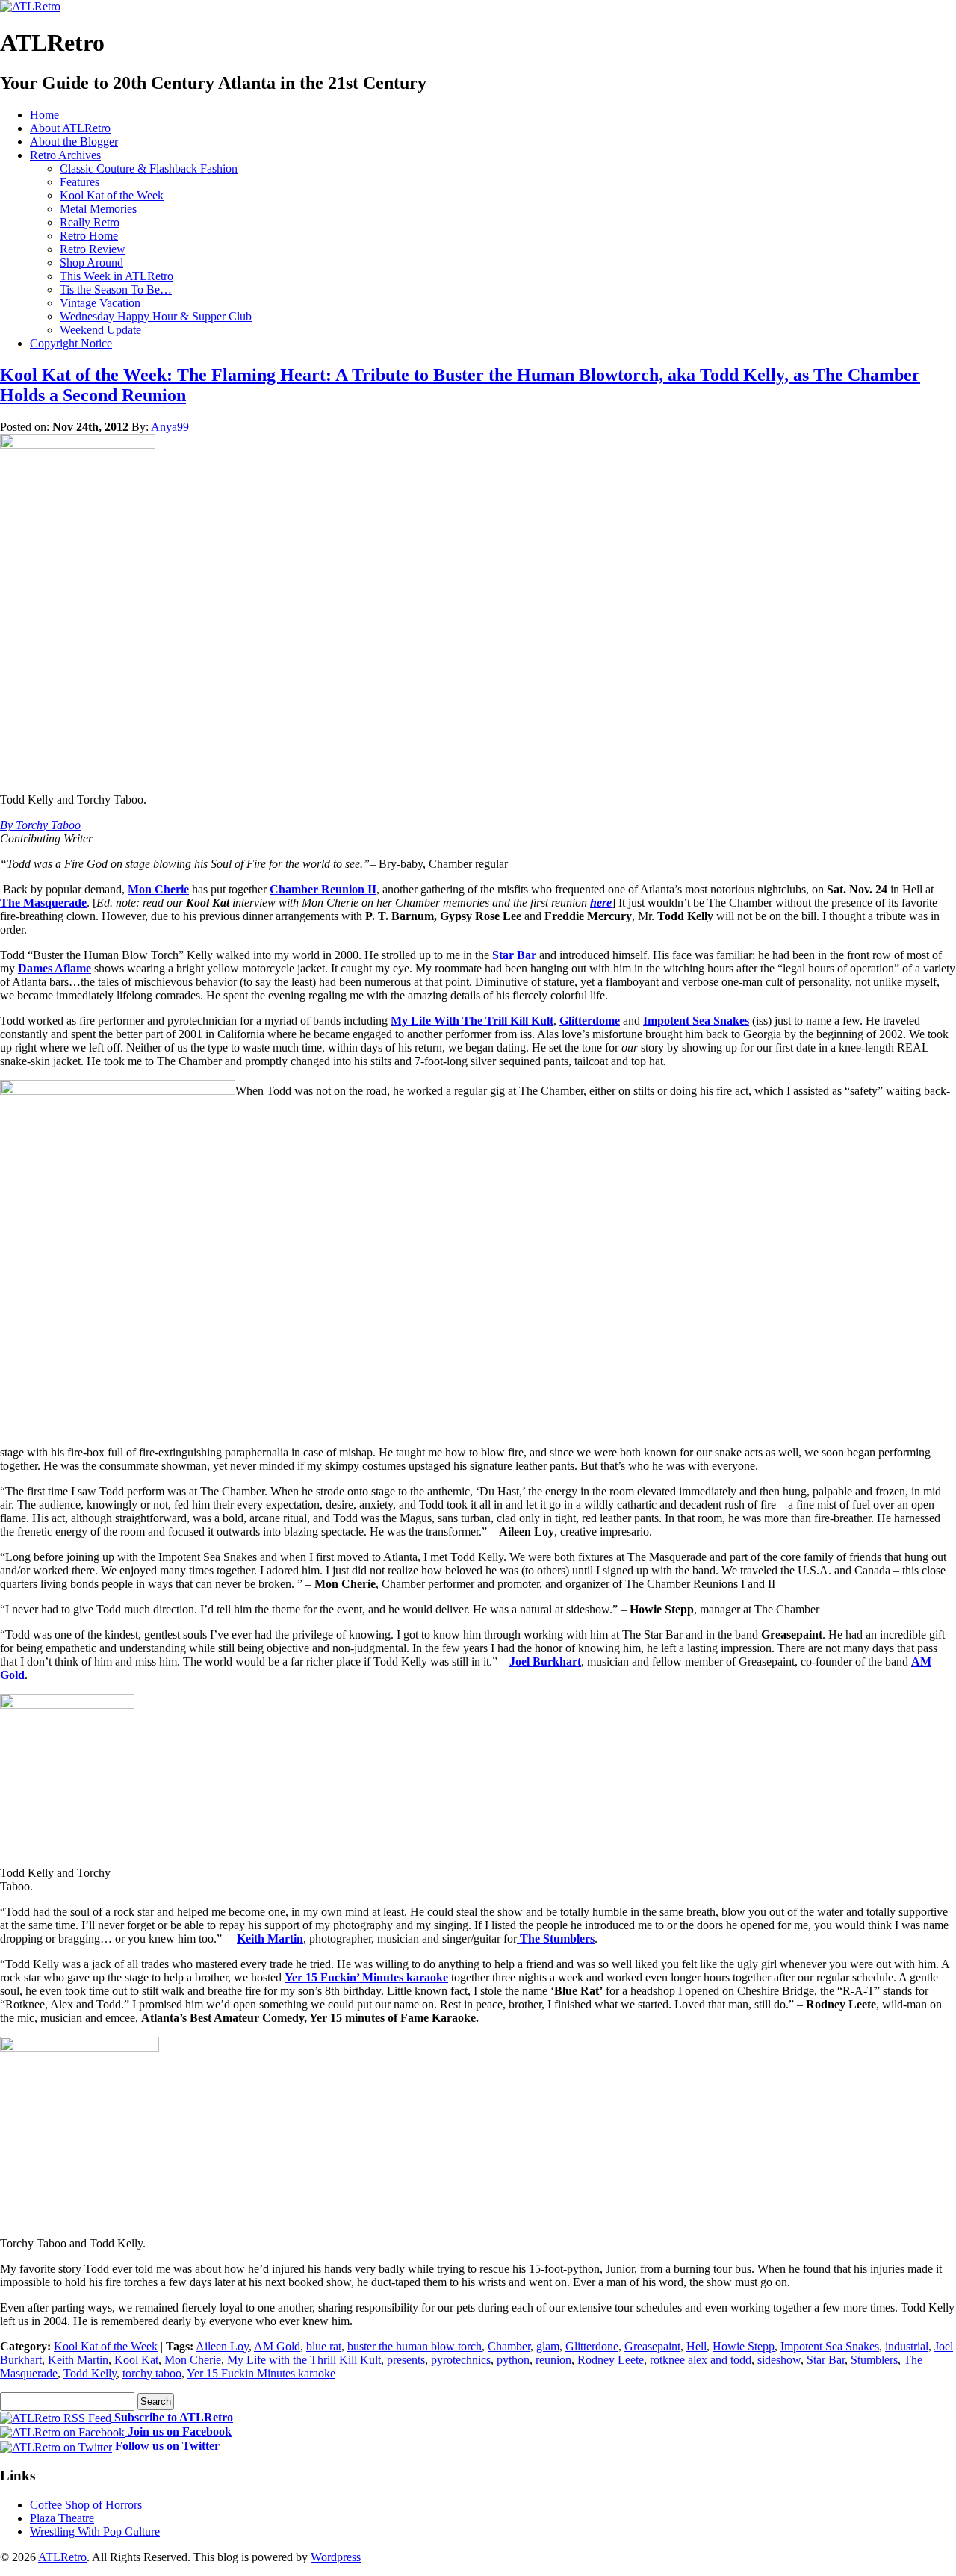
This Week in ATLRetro (117, 276)
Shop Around (91, 263)
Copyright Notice (71, 343)
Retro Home (89, 236)
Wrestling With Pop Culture (95, 2532)
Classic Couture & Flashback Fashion (149, 168)
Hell (696, 2346)
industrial (907, 2346)
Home (44, 115)
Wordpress (336, 2557)
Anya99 (170, 427)
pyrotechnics (461, 2360)
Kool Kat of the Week (112, 195)
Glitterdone (592, 2346)
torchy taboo (152, 2373)
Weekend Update (100, 330)
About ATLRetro (70, 128)
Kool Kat (136, 2360)
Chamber (509, 2346)
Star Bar (514, 955)
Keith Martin (270, 1939)
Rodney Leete (611, 2360)
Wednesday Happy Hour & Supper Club (156, 316)
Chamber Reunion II (323, 889)
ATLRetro (62, 2557)
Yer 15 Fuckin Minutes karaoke (261, 2373)
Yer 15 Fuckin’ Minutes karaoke (366, 1977)
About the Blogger (74, 142)
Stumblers (874, 2360)
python (513, 2360)
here (601, 903)
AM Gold (277, 2346)
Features (80, 182)
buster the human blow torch (415, 2346)
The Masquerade (43, 903)
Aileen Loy (222, 2346)
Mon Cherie (158, 889)
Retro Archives (65, 155)
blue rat (324, 2346)
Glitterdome (590, 1021)
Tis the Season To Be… (116, 289)
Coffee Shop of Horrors (86, 2505)
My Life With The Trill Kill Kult (472, 1021)
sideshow (779, 2360)
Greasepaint (652, 2346)
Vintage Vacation (100, 303)
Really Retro (90, 222)
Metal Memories (98, 209)
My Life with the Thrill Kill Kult (304, 2360)
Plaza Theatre (62, 2518)
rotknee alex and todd (701, 2360)
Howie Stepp (744, 2346)
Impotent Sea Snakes (696, 1021)
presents (406, 2360)
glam (548, 2346)
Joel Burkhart (545, 1661)
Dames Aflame (55, 968)
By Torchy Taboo (40, 825)
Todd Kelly (90, 2373)
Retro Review (93, 249)
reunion (553, 2360)
